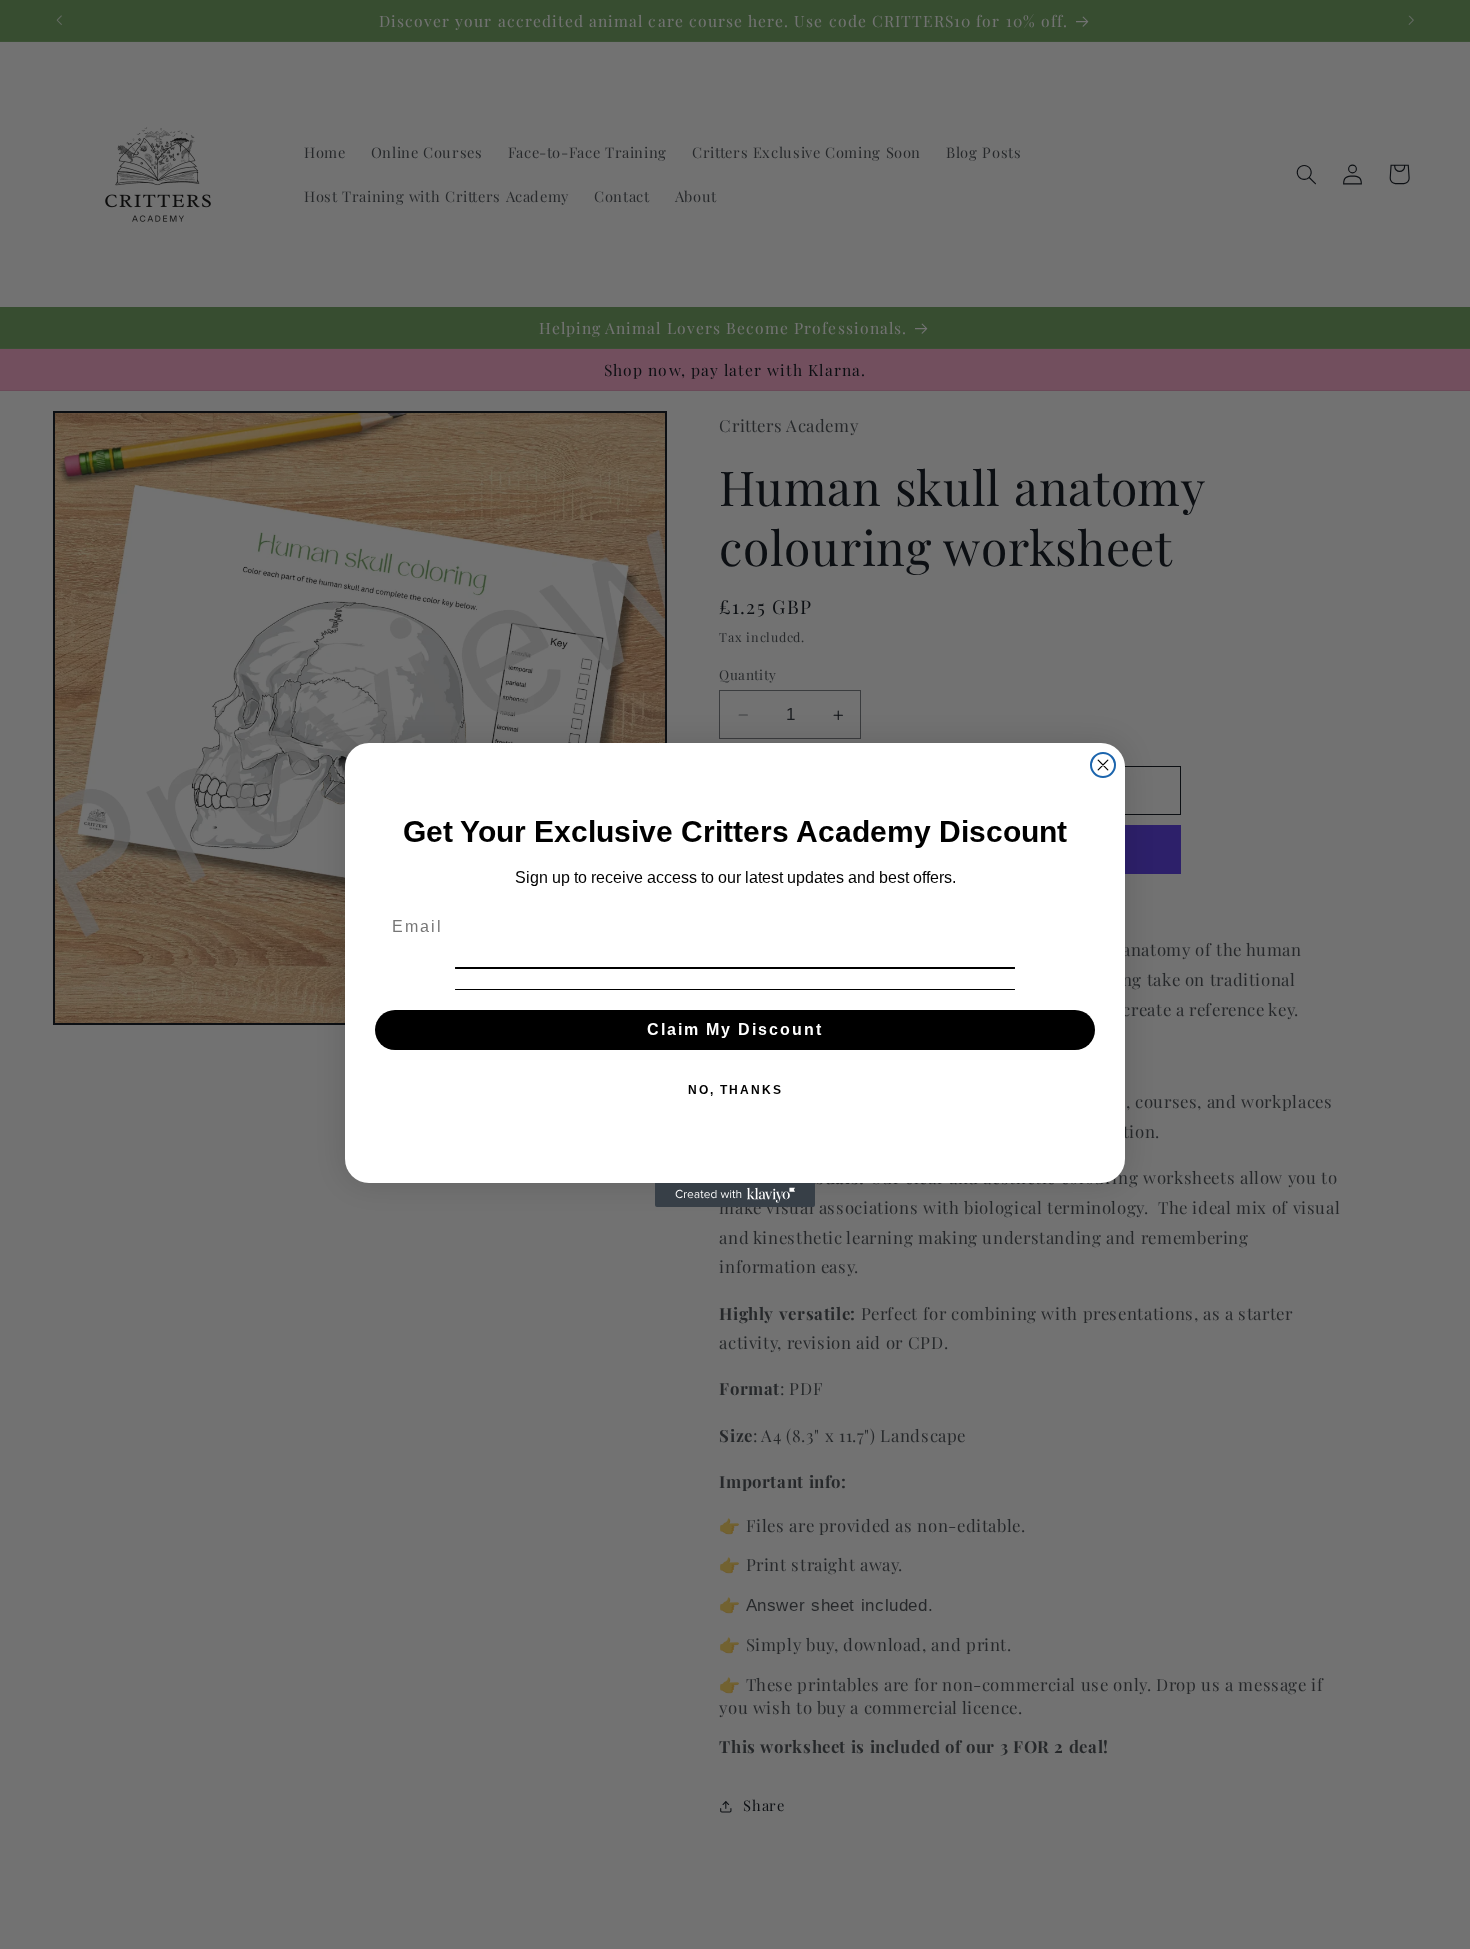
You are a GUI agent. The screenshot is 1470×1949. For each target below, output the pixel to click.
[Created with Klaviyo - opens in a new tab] (735, 1195)
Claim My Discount (735, 1029)
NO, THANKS (735, 1090)
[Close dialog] (1103, 765)
